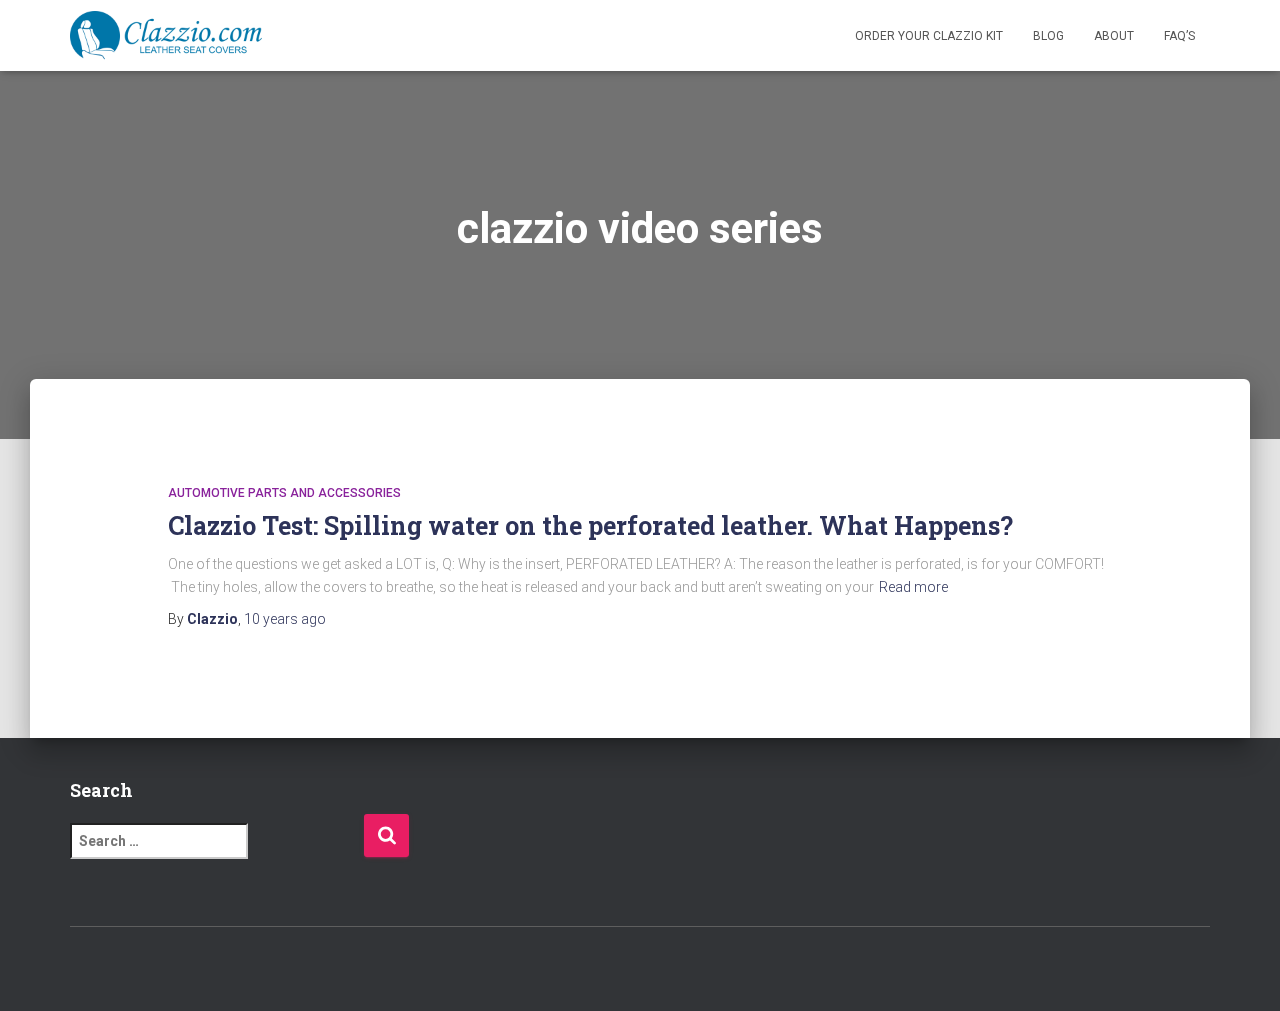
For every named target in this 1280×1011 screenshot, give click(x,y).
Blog (1048, 36)
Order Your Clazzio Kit (929, 36)
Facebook (86, 970)
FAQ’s (1179, 36)
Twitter (121, 970)
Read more (913, 587)
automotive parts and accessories (284, 493)
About (1114, 36)
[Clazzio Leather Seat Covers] (166, 36)
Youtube (191, 970)
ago (285, 619)
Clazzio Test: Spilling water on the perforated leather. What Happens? (590, 525)
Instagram (156, 970)
